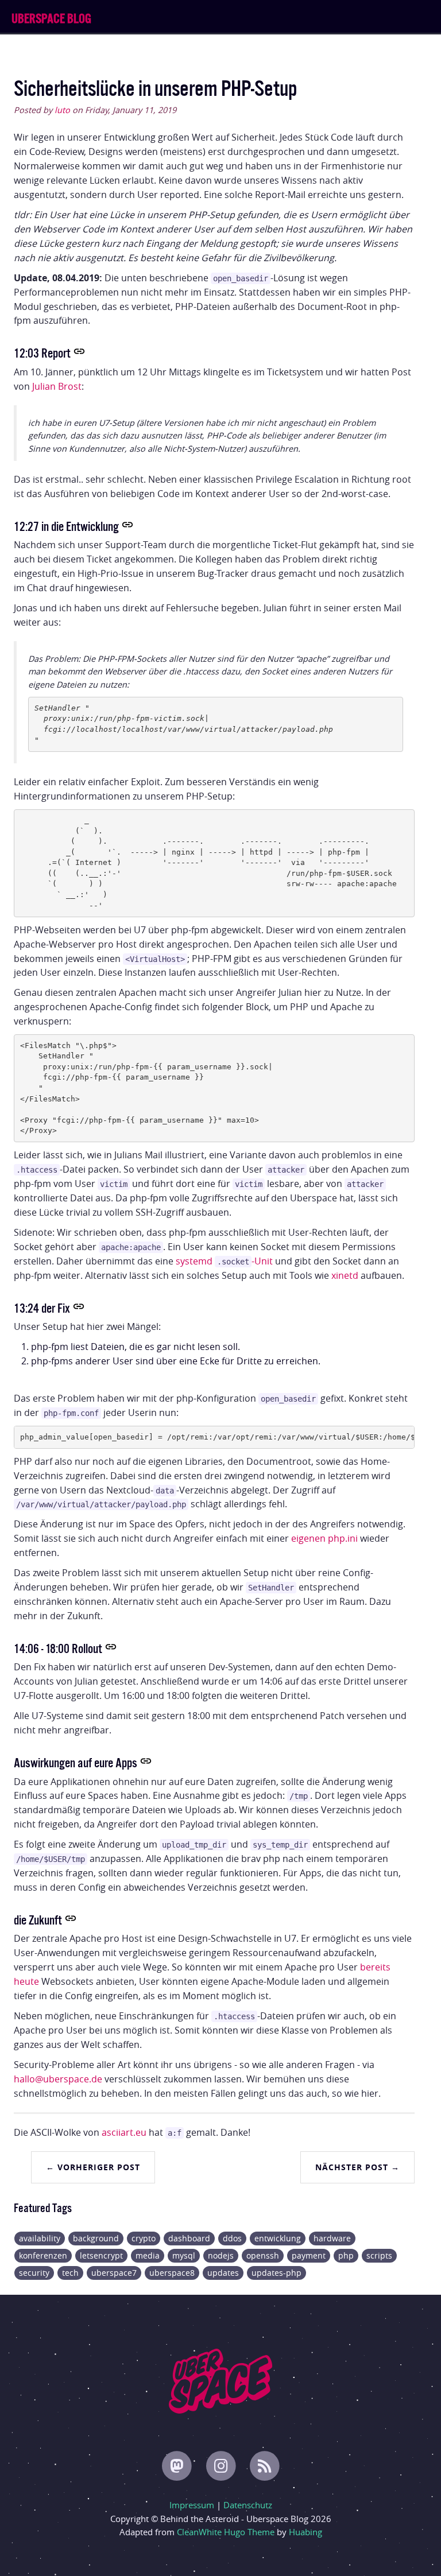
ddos (232, 2238)
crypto (144, 2238)
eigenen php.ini (324, 1538)
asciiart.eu (124, 2132)
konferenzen (43, 2255)
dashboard (189, 2238)
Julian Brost (57, 386)
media (148, 2255)
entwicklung (278, 2238)
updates (223, 2273)
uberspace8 (172, 2273)
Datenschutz (248, 2505)
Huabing (305, 2532)
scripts (379, 2255)
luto (62, 110)
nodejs (221, 2255)
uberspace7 (114, 2273)
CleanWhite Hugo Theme (226, 2532)
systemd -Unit (224, 1261)
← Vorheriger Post (93, 2167)
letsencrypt (101, 2255)
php (346, 2255)
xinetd (345, 1275)
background (96, 2238)
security (34, 2273)
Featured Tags (43, 2207)
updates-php (276, 2273)
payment (309, 2255)
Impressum (192, 2505)
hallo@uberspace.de (58, 2079)
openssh (263, 2255)
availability (40, 2238)
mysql (184, 2255)
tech (70, 2273)
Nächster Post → (357, 2167)
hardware (332, 2238)
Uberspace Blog (51, 17)
